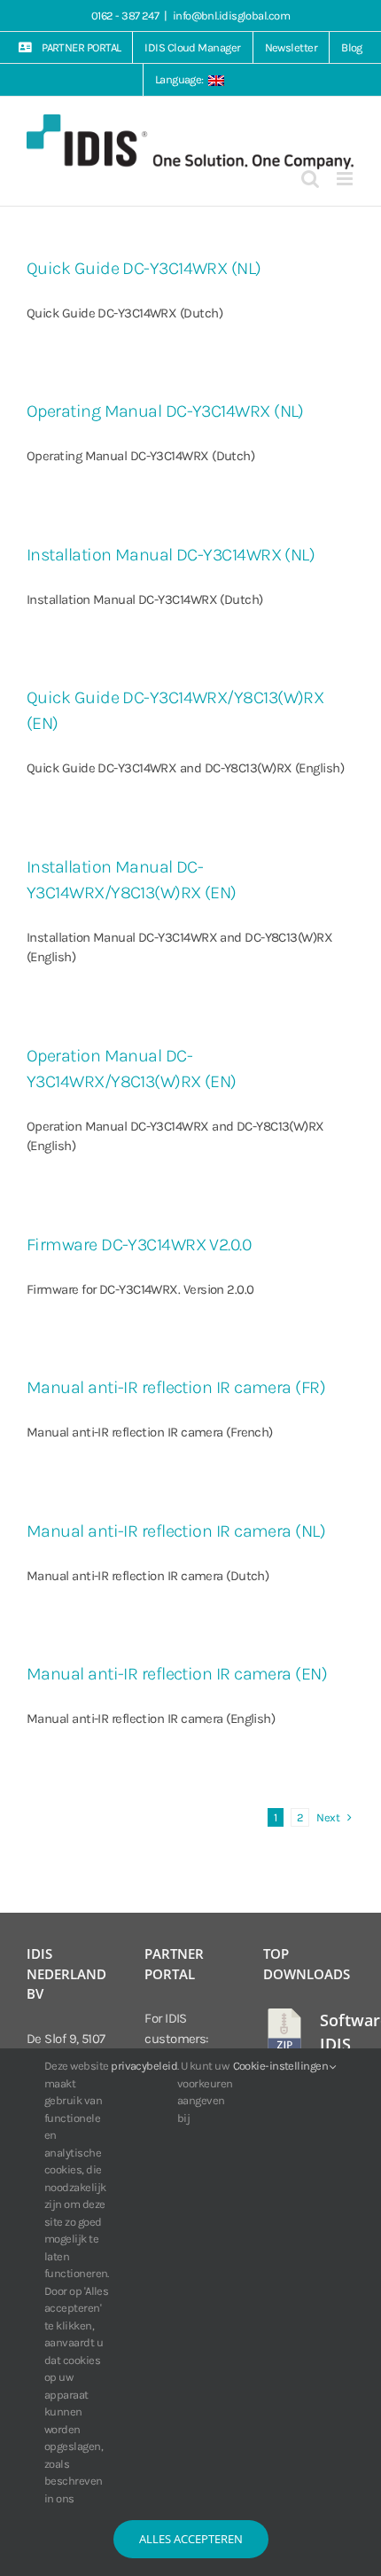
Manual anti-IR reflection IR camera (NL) (176, 1531)
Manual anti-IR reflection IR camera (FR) (176, 1387)
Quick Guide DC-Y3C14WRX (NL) (144, 268)
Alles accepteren (191, 2539)
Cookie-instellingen (282, 2066)
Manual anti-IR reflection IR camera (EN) (177, 1674)
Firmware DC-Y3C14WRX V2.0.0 (139, 1245)
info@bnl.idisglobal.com (231, 16)
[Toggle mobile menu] (346, 179)
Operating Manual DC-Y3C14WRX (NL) (165, 411)
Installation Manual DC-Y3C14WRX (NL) (171, 555)
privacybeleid (144, 2066)
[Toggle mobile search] (310, 179)
